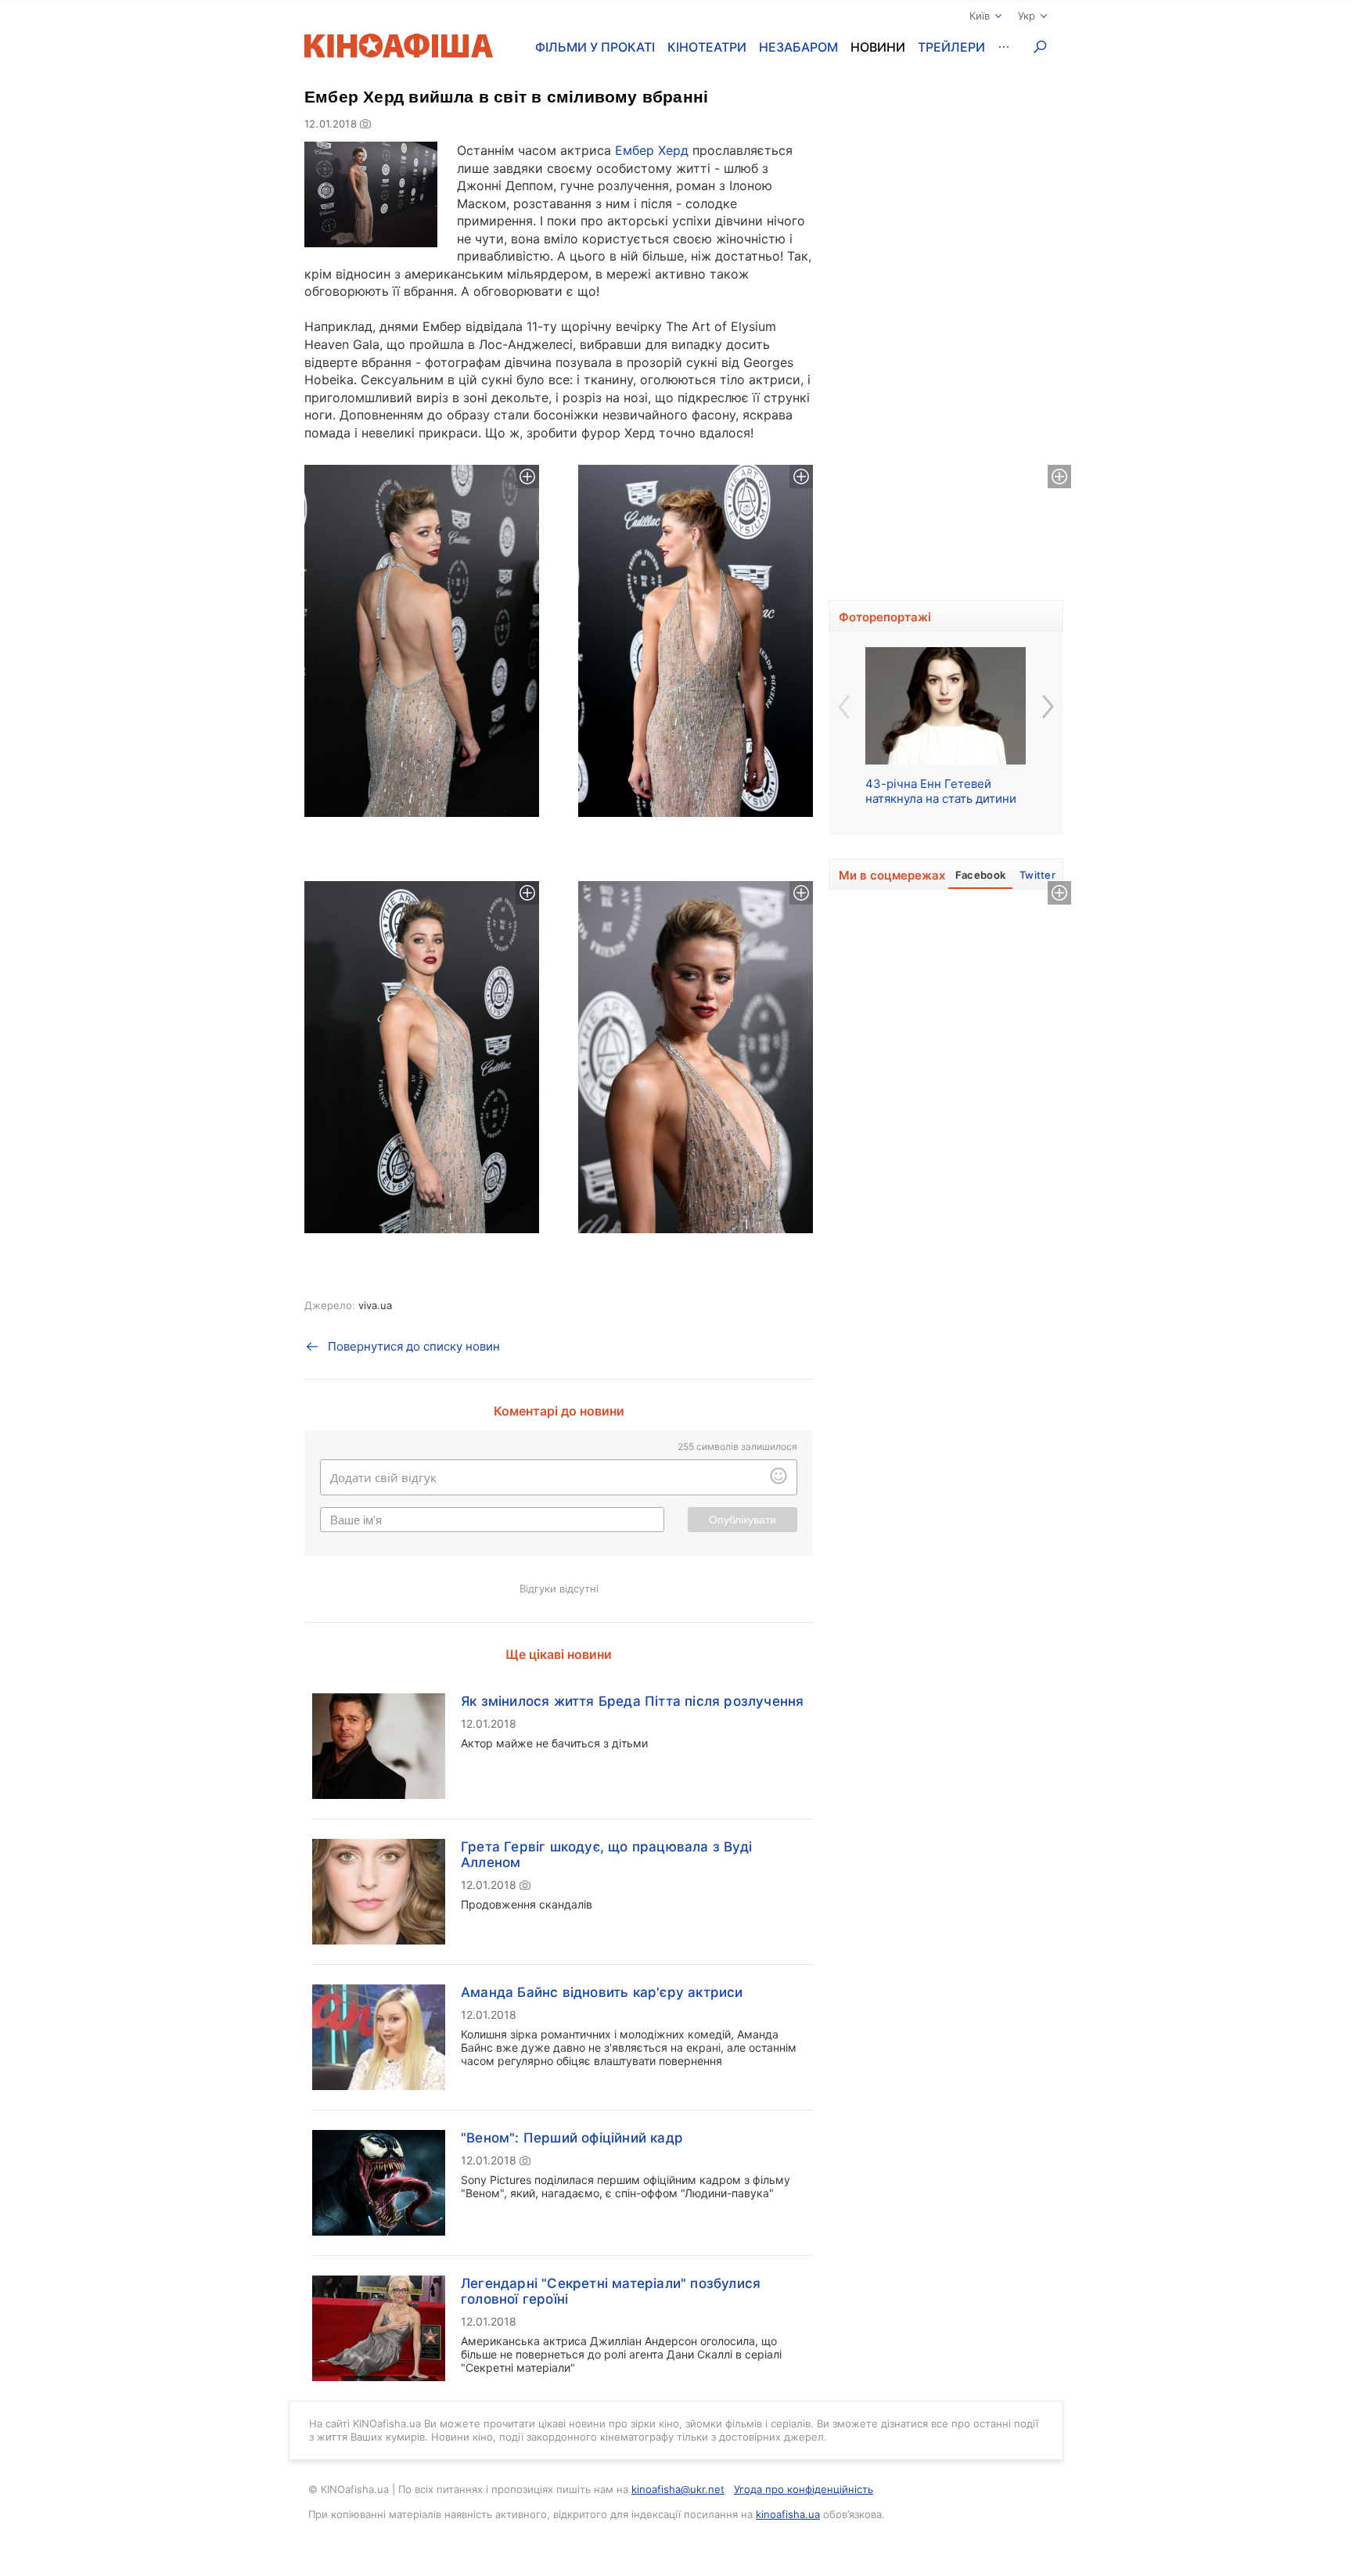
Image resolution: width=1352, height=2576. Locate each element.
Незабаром (798, 47)
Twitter (1037, 875)
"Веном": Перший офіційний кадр (572, 2138)
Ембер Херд (652, 150)
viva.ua (375, 1305)
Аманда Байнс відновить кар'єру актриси (602, 1992)
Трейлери (951, 47)
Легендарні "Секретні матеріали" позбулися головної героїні (611, 2291)
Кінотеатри (707, 47)
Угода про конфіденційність (804, 2489)
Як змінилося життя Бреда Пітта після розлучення (632, 1701)
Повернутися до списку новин (414, 1346)
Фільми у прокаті (595, 47)
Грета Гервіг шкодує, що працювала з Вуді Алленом (606, 1855)
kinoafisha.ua (788, 2514)
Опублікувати (743, 1520)
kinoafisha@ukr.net (678, 2489)
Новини (878, 47)
